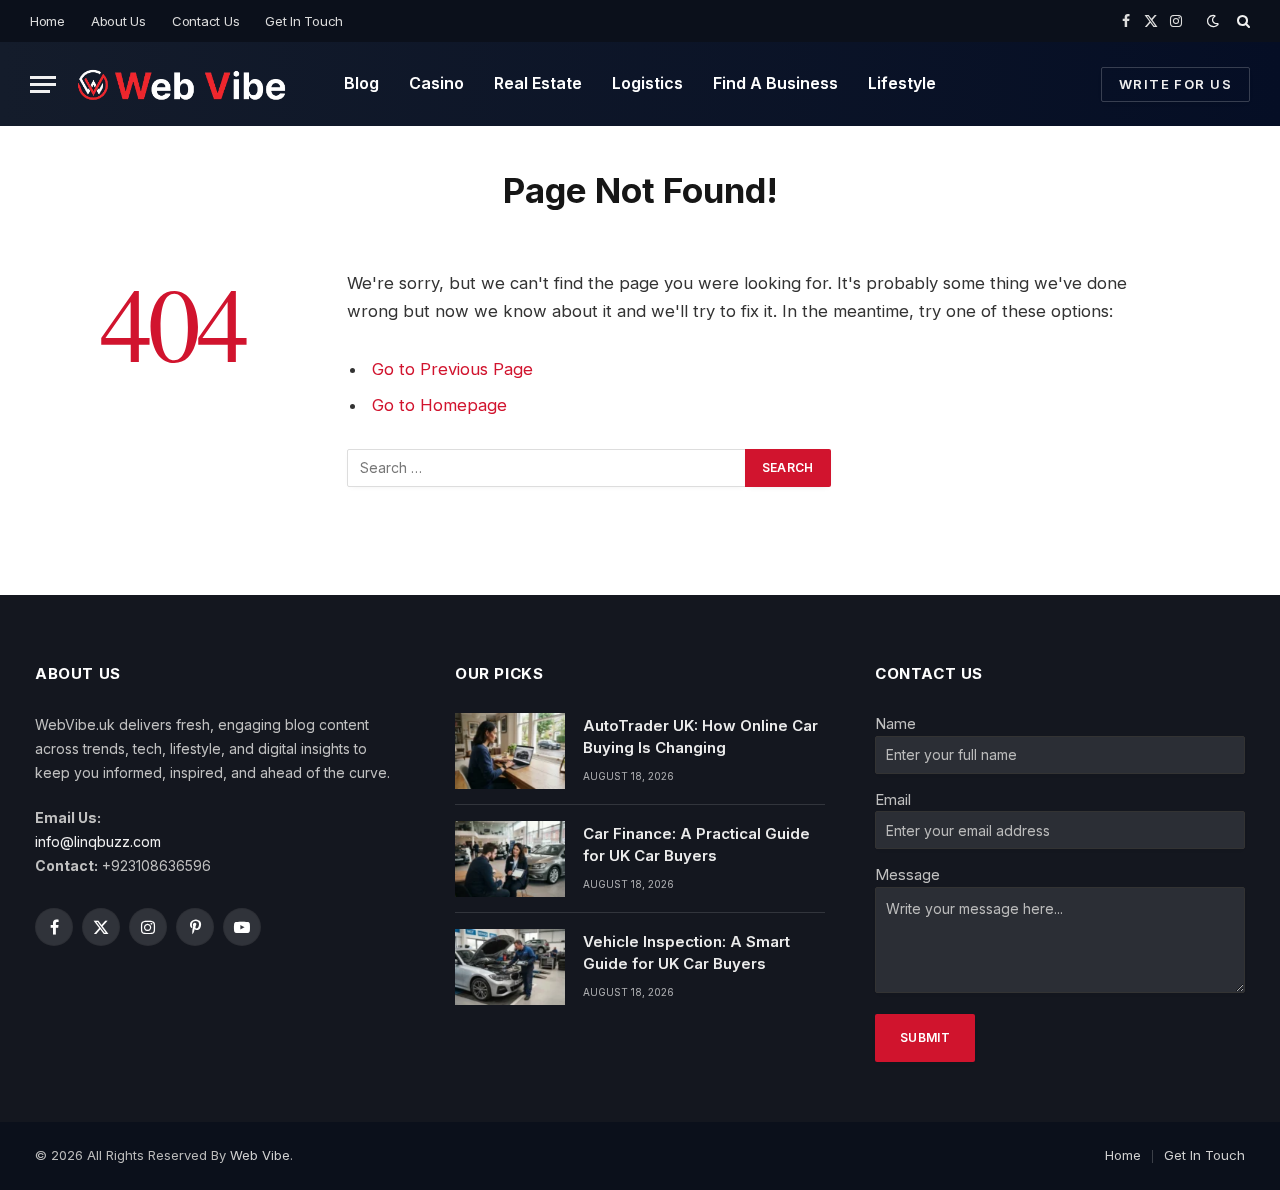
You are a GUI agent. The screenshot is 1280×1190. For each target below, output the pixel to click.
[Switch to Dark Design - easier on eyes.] (1213, 21)
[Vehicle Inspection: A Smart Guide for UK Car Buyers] (510, 967)
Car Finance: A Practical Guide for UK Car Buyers (696, 844)
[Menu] (43, 84)
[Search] (1241, 21)
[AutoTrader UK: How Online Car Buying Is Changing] (510, 751)
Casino (436, 83)
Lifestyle (902, 83)
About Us (118, 21)
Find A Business (775, 83)
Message (907, 874)
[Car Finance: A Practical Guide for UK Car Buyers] (510, 859)
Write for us (1175, 84)
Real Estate (538, 83)
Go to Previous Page (452, 369)
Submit (925, 1037)
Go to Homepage (439, 405)
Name (895, 723)
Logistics (647, 83)
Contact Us (205, 21)
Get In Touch (304, 21)
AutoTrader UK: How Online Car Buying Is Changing (700, 736)
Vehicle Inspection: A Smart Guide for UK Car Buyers (686, 952)
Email (893, 799)
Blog (361, 83)
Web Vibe (260, 1155)
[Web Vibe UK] (182, 84)
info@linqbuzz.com (98, 841)
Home (47, 21)
